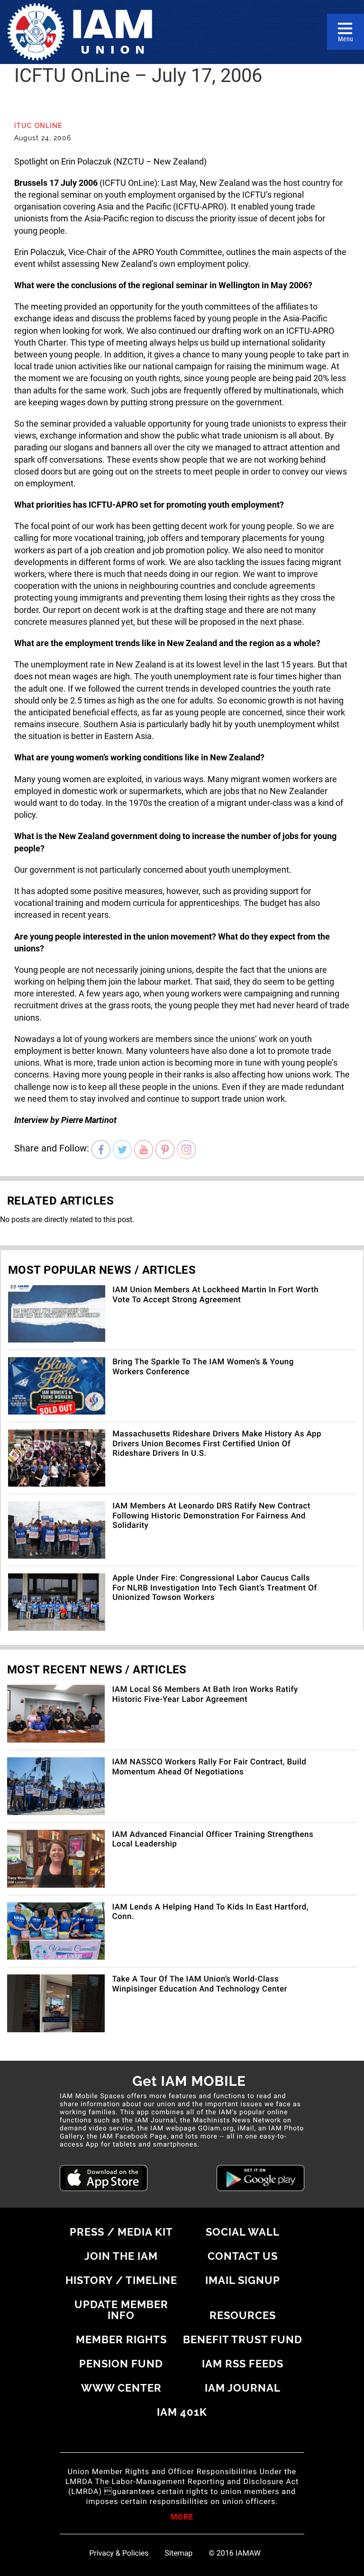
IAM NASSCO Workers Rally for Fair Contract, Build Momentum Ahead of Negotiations (209, 1767)
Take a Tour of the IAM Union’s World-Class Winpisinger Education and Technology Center (200, 1984)
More (182, 2518)
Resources (243, 2315)
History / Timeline (121, 2280)
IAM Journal (243, 2388)
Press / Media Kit (121, 2232)
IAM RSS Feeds (243, 2364)
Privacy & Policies (119, 2553)
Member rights (121, 2339)
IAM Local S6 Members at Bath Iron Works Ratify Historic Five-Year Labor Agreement (205, 1694)
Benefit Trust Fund (243, 2339)
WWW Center (121, 2388)
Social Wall (243, 2232)
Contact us (243, 2256)
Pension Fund (121, 2364)
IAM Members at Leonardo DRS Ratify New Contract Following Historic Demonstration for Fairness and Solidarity (211, 1516)
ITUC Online (38, 126)
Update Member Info (121, 2310)
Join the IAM (121, 2256)
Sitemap (179, 2553)
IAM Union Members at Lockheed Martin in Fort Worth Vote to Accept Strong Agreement (215, 1295)
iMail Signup (243, 2280)
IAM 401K (182, 2412)
